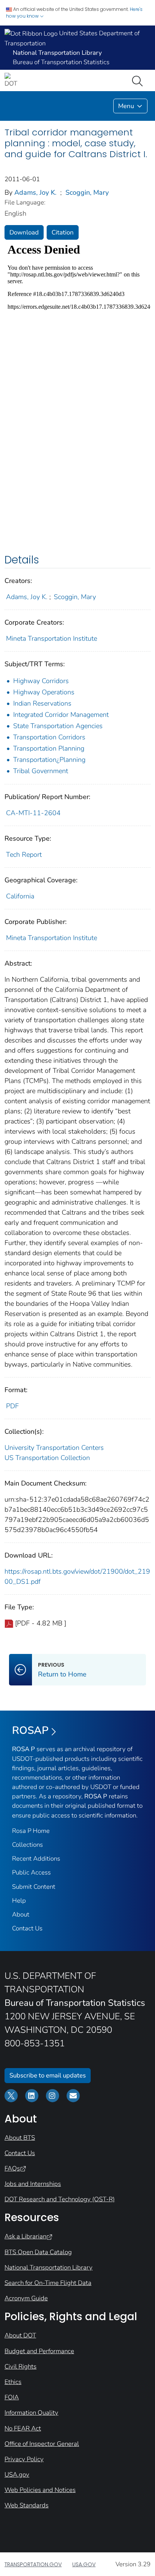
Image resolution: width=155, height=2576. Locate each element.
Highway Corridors (41, 681)
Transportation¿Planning (49, 760)
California (20, 896)
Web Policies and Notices (40, 2490)
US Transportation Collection (47, 1458)
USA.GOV (84, 2564)
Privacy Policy (24, 2459)
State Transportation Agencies (58, 726)
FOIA (12, 2397)
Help (19, 1901)
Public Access (31, 1872)
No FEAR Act (23, 2428)
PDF (12, 1406)
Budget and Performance (39, 2351)
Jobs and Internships (33, 2184)
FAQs (12, 2168)
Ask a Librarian (25, 2236)
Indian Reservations (42, 703)
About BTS (20, 2138)
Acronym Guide (26, 2298)
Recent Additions (36, 1859)
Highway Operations (44, 692)
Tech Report (24, 855)
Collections (27, 1845)
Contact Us (27, 1928)
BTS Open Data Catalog (38, 2252)
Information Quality (31, 2413)
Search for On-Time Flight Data (48, 2283)
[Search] (139, 80)
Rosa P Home (31, 1831)
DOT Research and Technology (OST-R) (60, 2199)
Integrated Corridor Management (61, 715)
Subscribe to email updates (48, 2075)
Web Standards (27, 2505)
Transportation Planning (49, 748)
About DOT (20, 2335)
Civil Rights (21, 2366)
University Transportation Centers (54, 1448)
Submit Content (34, 1887)
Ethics (13, 2382)
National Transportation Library (49, 2267)
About (21, 1914)
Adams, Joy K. (35, 192)
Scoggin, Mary (87, 192)
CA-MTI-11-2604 (33, 813)
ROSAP (30, 1730)
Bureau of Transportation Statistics (61, 62)
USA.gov (17, 2475)
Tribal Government (41, 771)
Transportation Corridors (49, 737)
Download (24, 232)
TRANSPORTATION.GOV (33, 2564)
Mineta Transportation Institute (52, 638)
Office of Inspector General (42, 2444)
